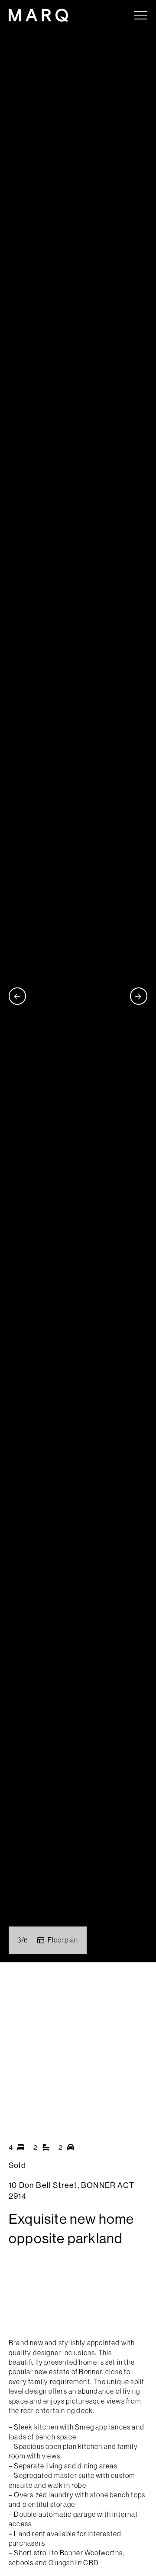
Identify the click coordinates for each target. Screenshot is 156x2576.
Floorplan (63, 1940)
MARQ (39, 15)
